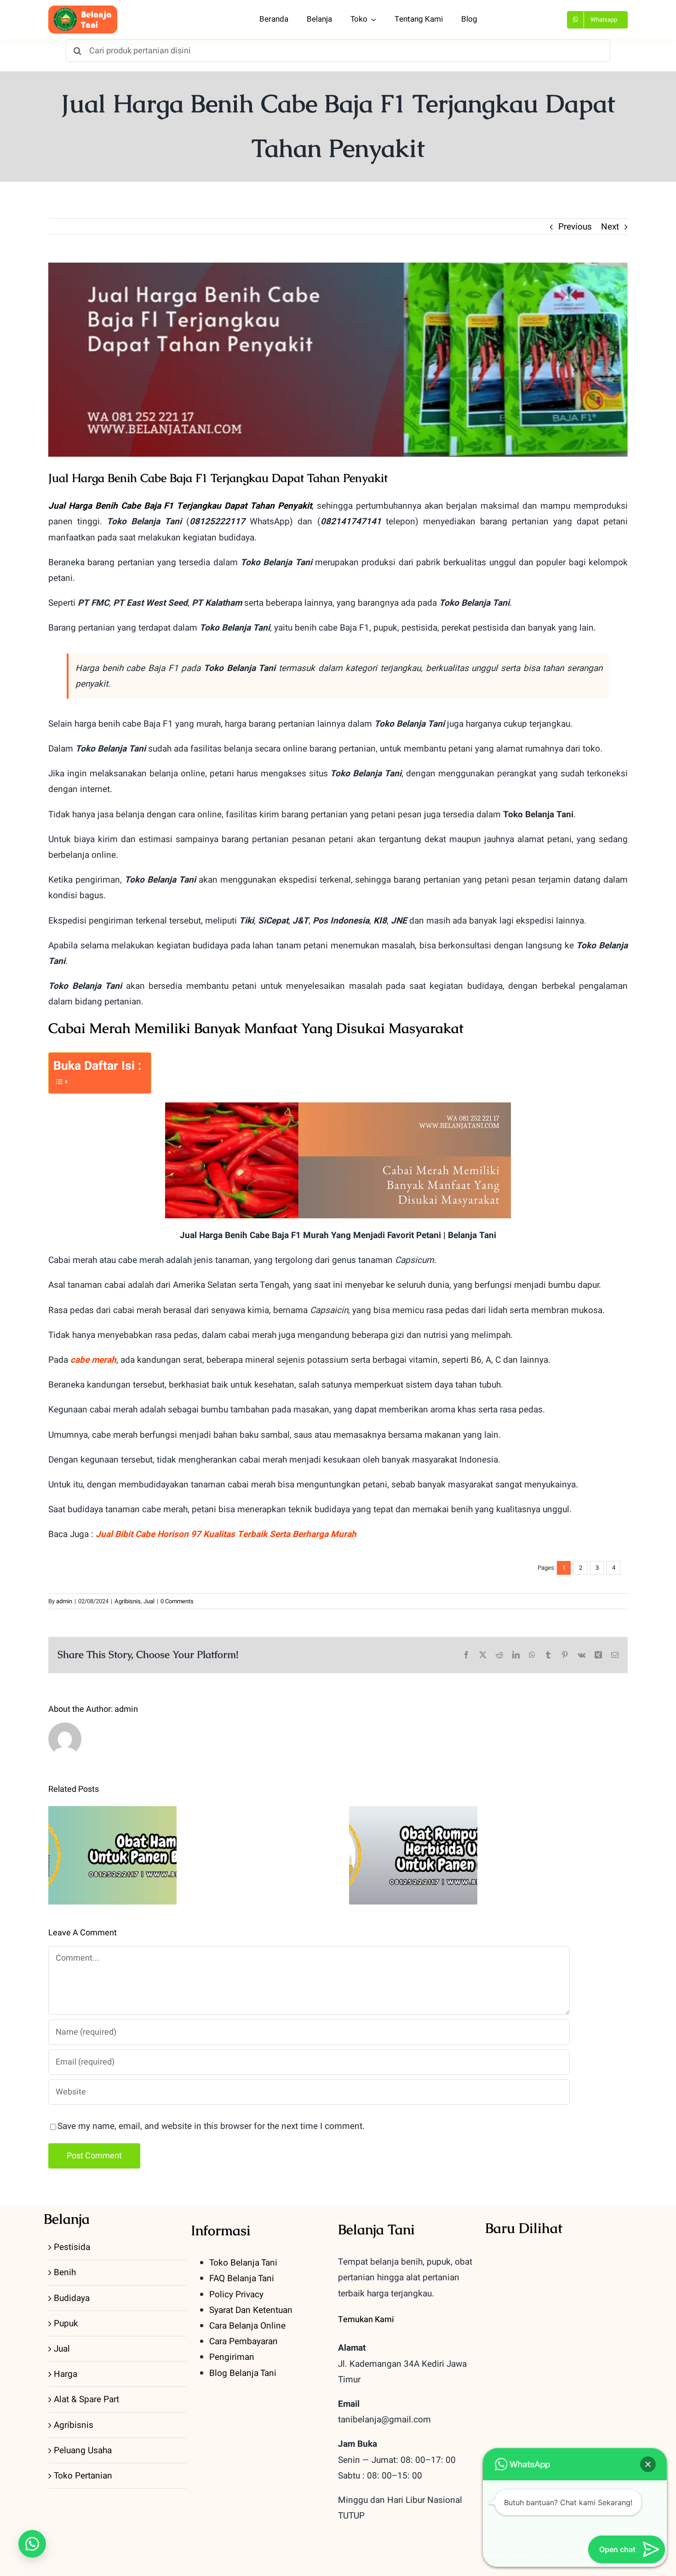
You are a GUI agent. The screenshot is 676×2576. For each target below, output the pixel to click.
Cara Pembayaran (243, 2341)
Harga (66, 2374)
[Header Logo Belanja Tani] (83, 10)
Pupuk (66, 2324)
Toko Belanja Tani (243, 2263)
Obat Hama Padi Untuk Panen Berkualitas (112, 1833)
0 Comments (177, 1601)
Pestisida (72, 2247)
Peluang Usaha (83, 2450)
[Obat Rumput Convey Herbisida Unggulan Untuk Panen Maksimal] (413, 1855)
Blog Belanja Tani (243, 2373)
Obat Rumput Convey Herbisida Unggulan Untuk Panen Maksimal (413, 1827)
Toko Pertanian (83, 2476)
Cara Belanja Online (247, 2326)
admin (64, 1601)
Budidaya (72, 2298)
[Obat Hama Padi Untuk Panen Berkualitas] (112, 1855)
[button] (32, 2544)
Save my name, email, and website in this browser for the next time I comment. (211, 2126)
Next (610, 227)
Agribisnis (128, 1601)
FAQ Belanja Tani (242, 2278)
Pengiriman (232, 2357)
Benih (65, 2272)
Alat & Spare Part (86, 2399)
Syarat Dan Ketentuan (251, 2310)
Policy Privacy (236, 2295)
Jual (149, 1601)
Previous (575, 227)
